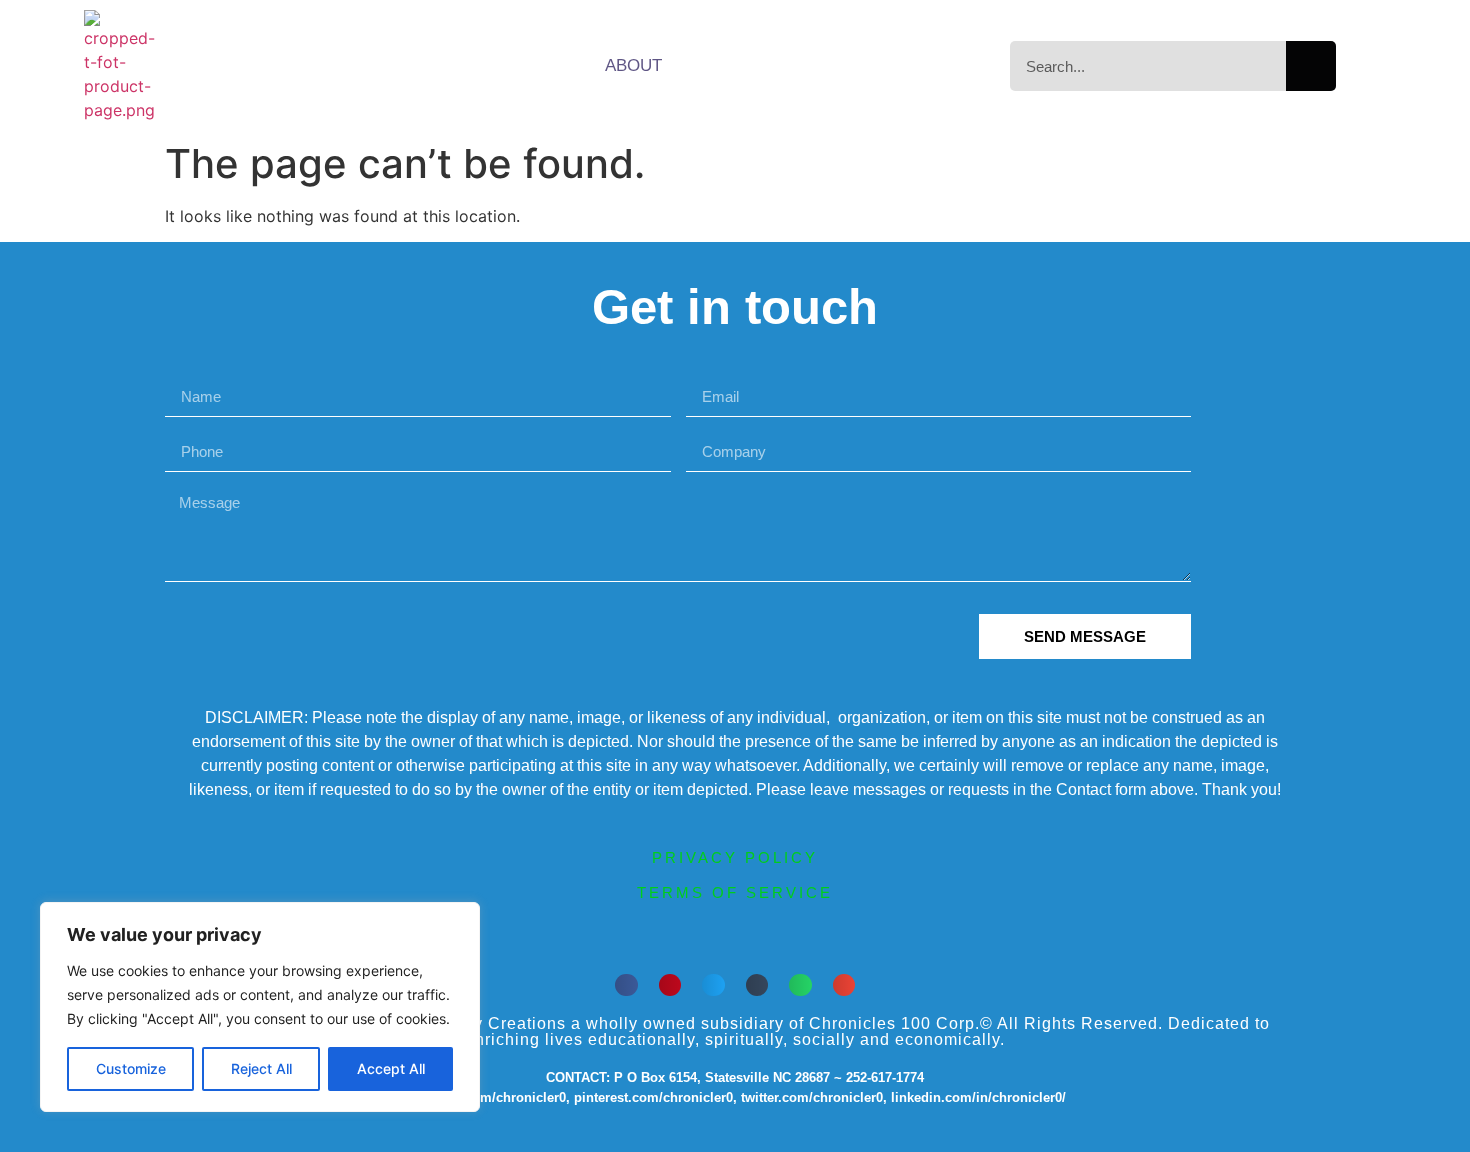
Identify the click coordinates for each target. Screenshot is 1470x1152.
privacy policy (735, 857)
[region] (260, 1007)
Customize (131, 1068)
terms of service (735, 892)
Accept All (391, 1068)
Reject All (261, 1068)
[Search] (1311, 66)
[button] (626, 985)
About (633, 65)
